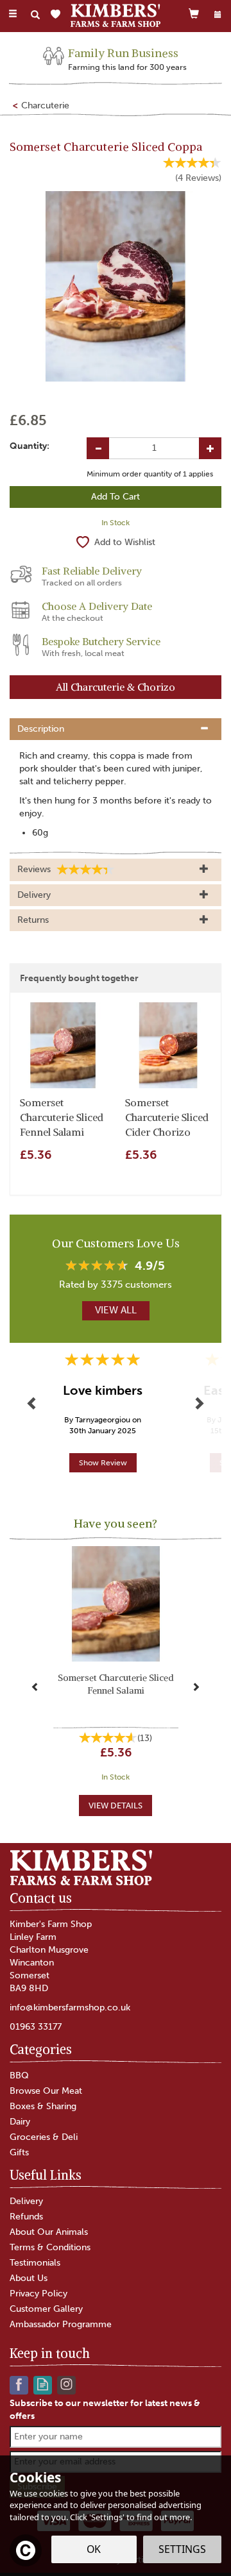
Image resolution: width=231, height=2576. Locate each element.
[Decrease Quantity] (98, 448)
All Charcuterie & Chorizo (116, 687)
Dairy (20, 2122)
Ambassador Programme (61, 2324)
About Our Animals (49, 2232)
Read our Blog (43, 2384)
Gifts (19, 2152)
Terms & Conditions (50, 2247)
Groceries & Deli (44, 2137)
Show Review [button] (103, 1463)
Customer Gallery (46, 2309)
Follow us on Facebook (19, 2384)
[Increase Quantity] (210, 448)
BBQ (19, 2075)
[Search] (35, 15)
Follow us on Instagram (66, 2384)
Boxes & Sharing (43, 2106)
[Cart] (194, 13)
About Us (29, 2278)
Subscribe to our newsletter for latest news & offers (105, 2410)
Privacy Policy (38, 2294)
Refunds (26, 2217)
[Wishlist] (58, 14)
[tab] (116, 729)
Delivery (26, 2201)
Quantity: (30, 446)
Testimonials (35, 2263)
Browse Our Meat (46, 2091)
